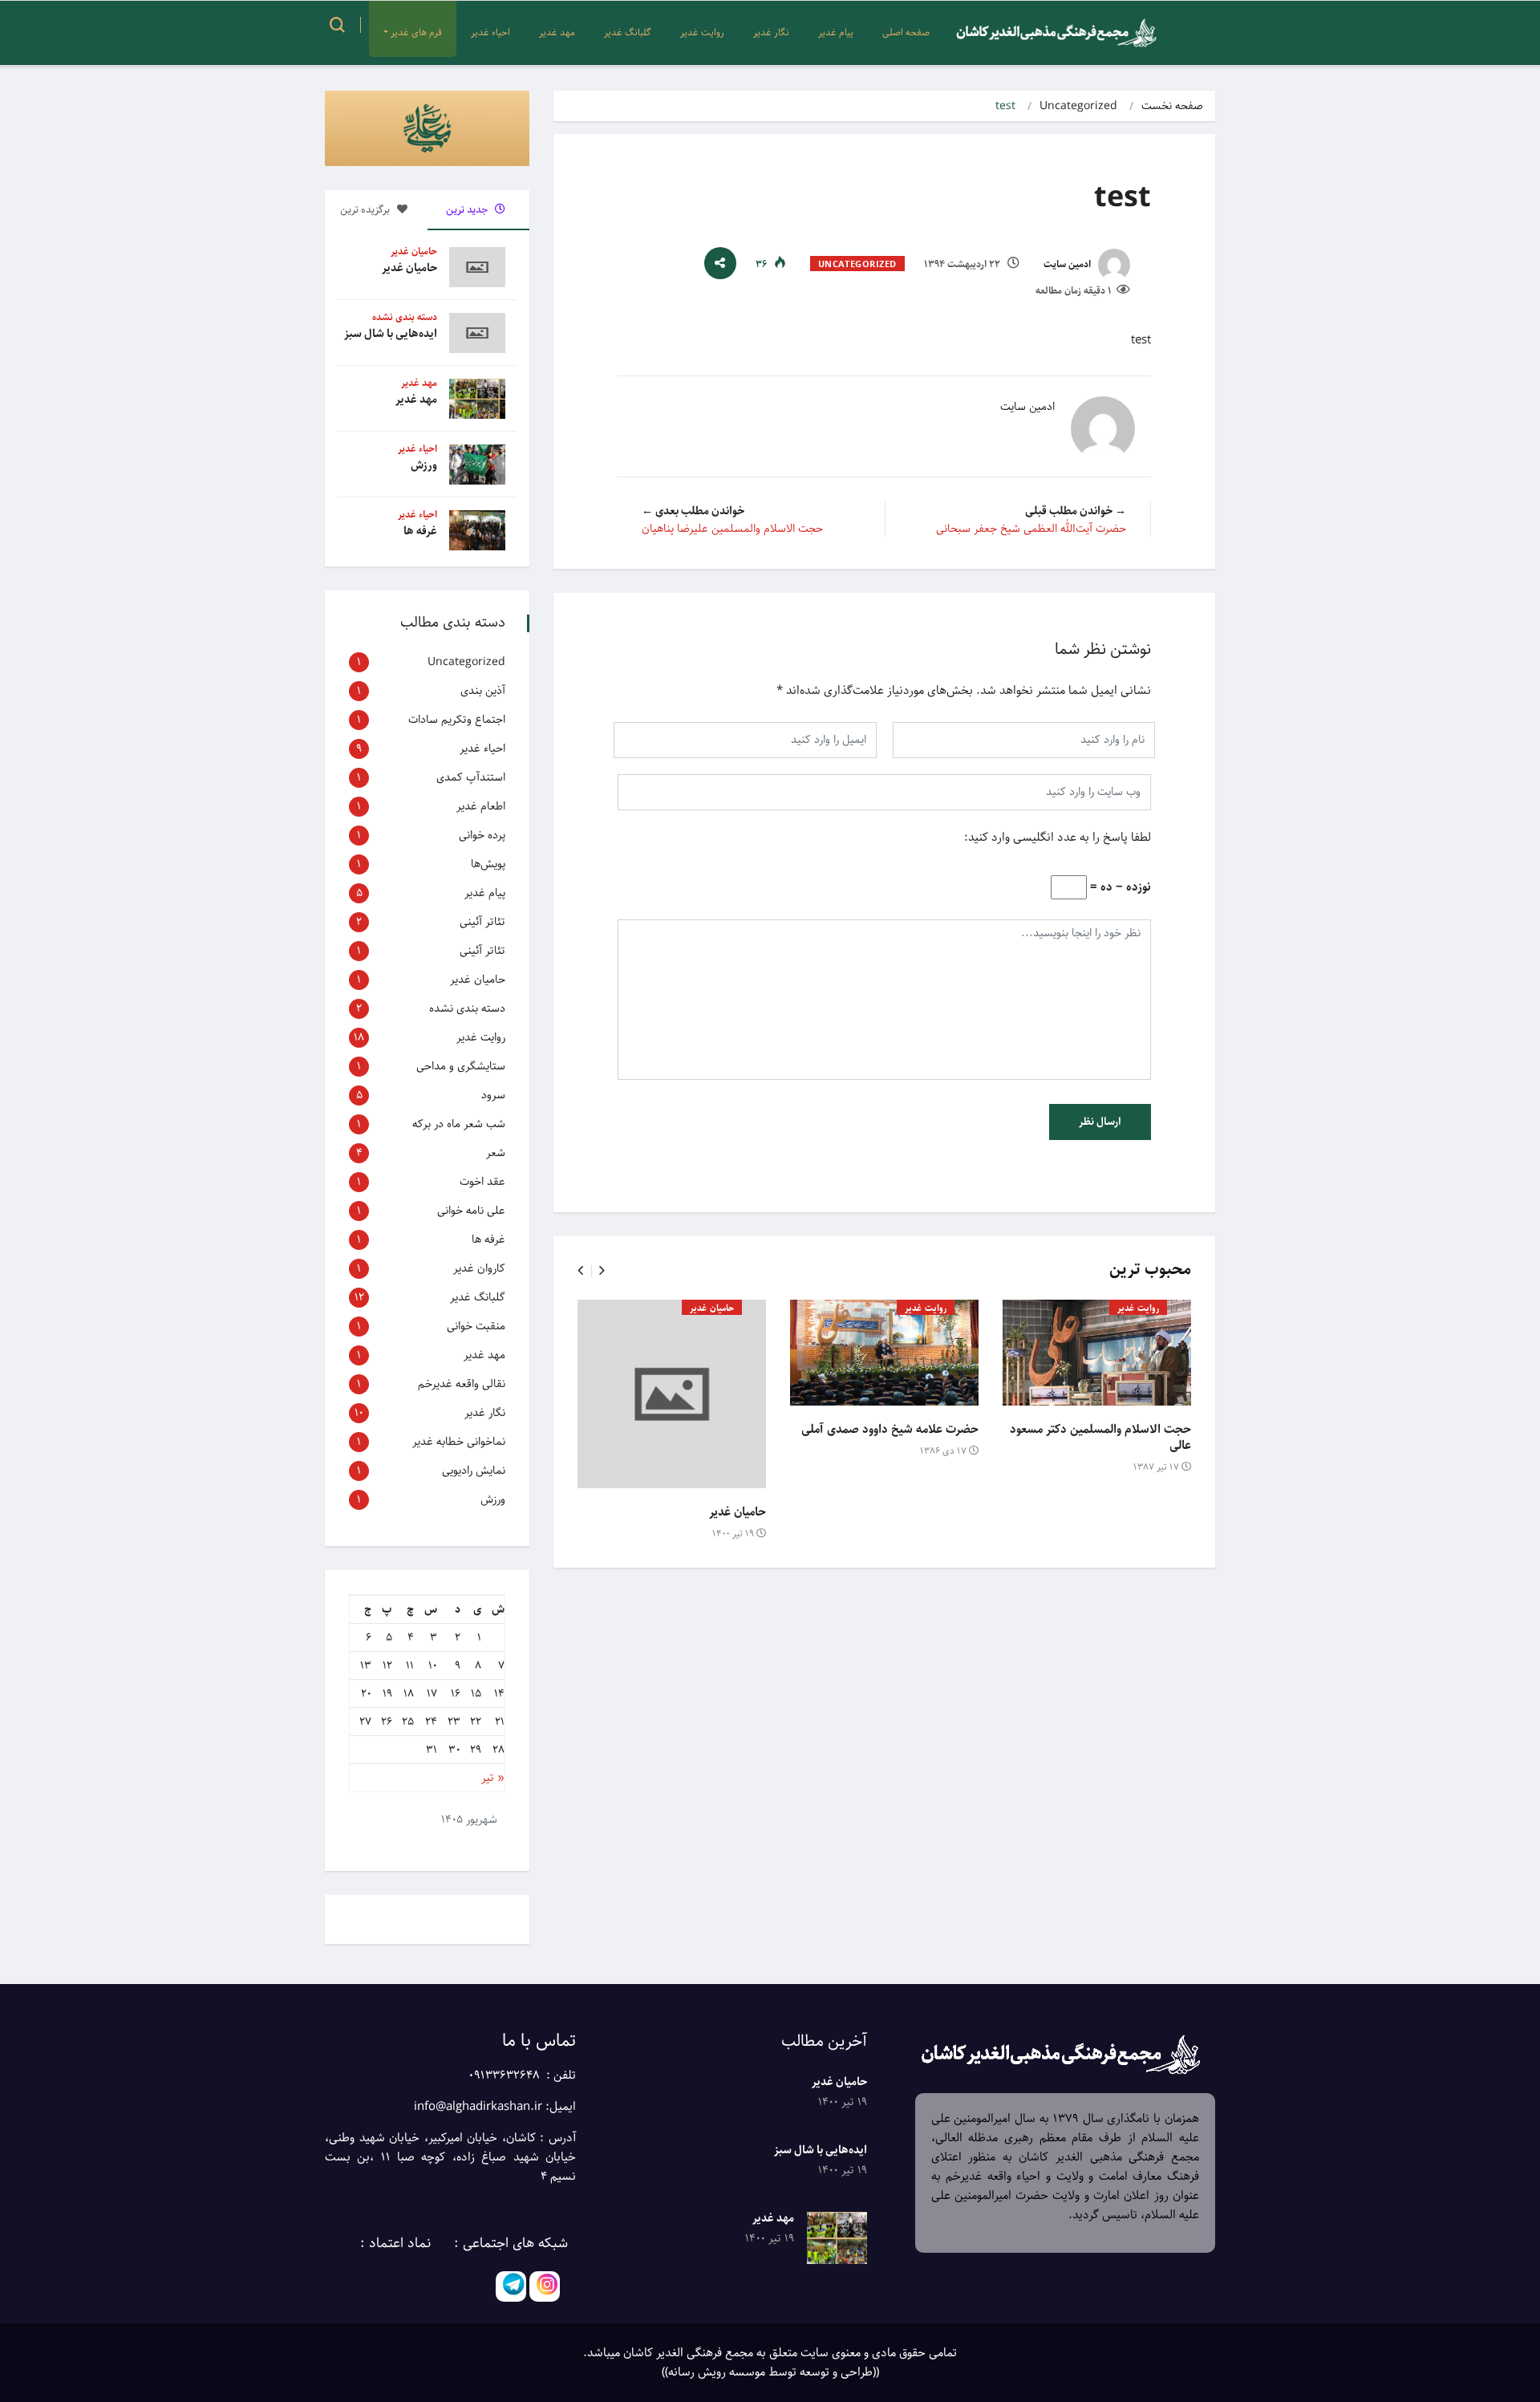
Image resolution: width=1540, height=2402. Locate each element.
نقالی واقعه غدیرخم (462, 1384)
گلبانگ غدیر (628, 32)
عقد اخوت (482, 1182)
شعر (496, 1153)
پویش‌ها (488, 864)
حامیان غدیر (712, 1308)
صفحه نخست (1172, 106)
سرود (493, 1095)
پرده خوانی (482, 835)
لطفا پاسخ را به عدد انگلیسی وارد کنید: (1058, 838)
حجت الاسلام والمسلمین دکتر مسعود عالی (1100, 1438)
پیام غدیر (836, 32)
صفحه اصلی (906, 32)
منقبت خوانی (476, 1326)
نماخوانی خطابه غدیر (459, 1442)
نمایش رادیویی (474, 1471)
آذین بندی (483, 691)
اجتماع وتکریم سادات (457, 720)
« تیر (493, 1778)
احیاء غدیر (490, 32)
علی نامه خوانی (471, 1211)
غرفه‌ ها (420, 531)
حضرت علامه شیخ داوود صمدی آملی (890, 1430)
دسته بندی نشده (405, 317)
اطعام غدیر (481, 806)
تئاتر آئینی (482, 922)
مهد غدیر (557, 32)
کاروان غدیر (479, 1268)
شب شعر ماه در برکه (459, 1124)
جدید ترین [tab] (468, 210)
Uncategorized (1078, 106)
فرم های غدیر (416, 32)
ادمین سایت (1068, 264)
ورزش (424, 465)
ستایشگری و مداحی (461, 1066)
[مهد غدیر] (837, 2238)
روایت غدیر (702, 32)
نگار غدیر (771, 32)
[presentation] (580, 1271)
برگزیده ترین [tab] (366, 210)
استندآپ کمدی (471, 777)
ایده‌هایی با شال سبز (391, 334)
